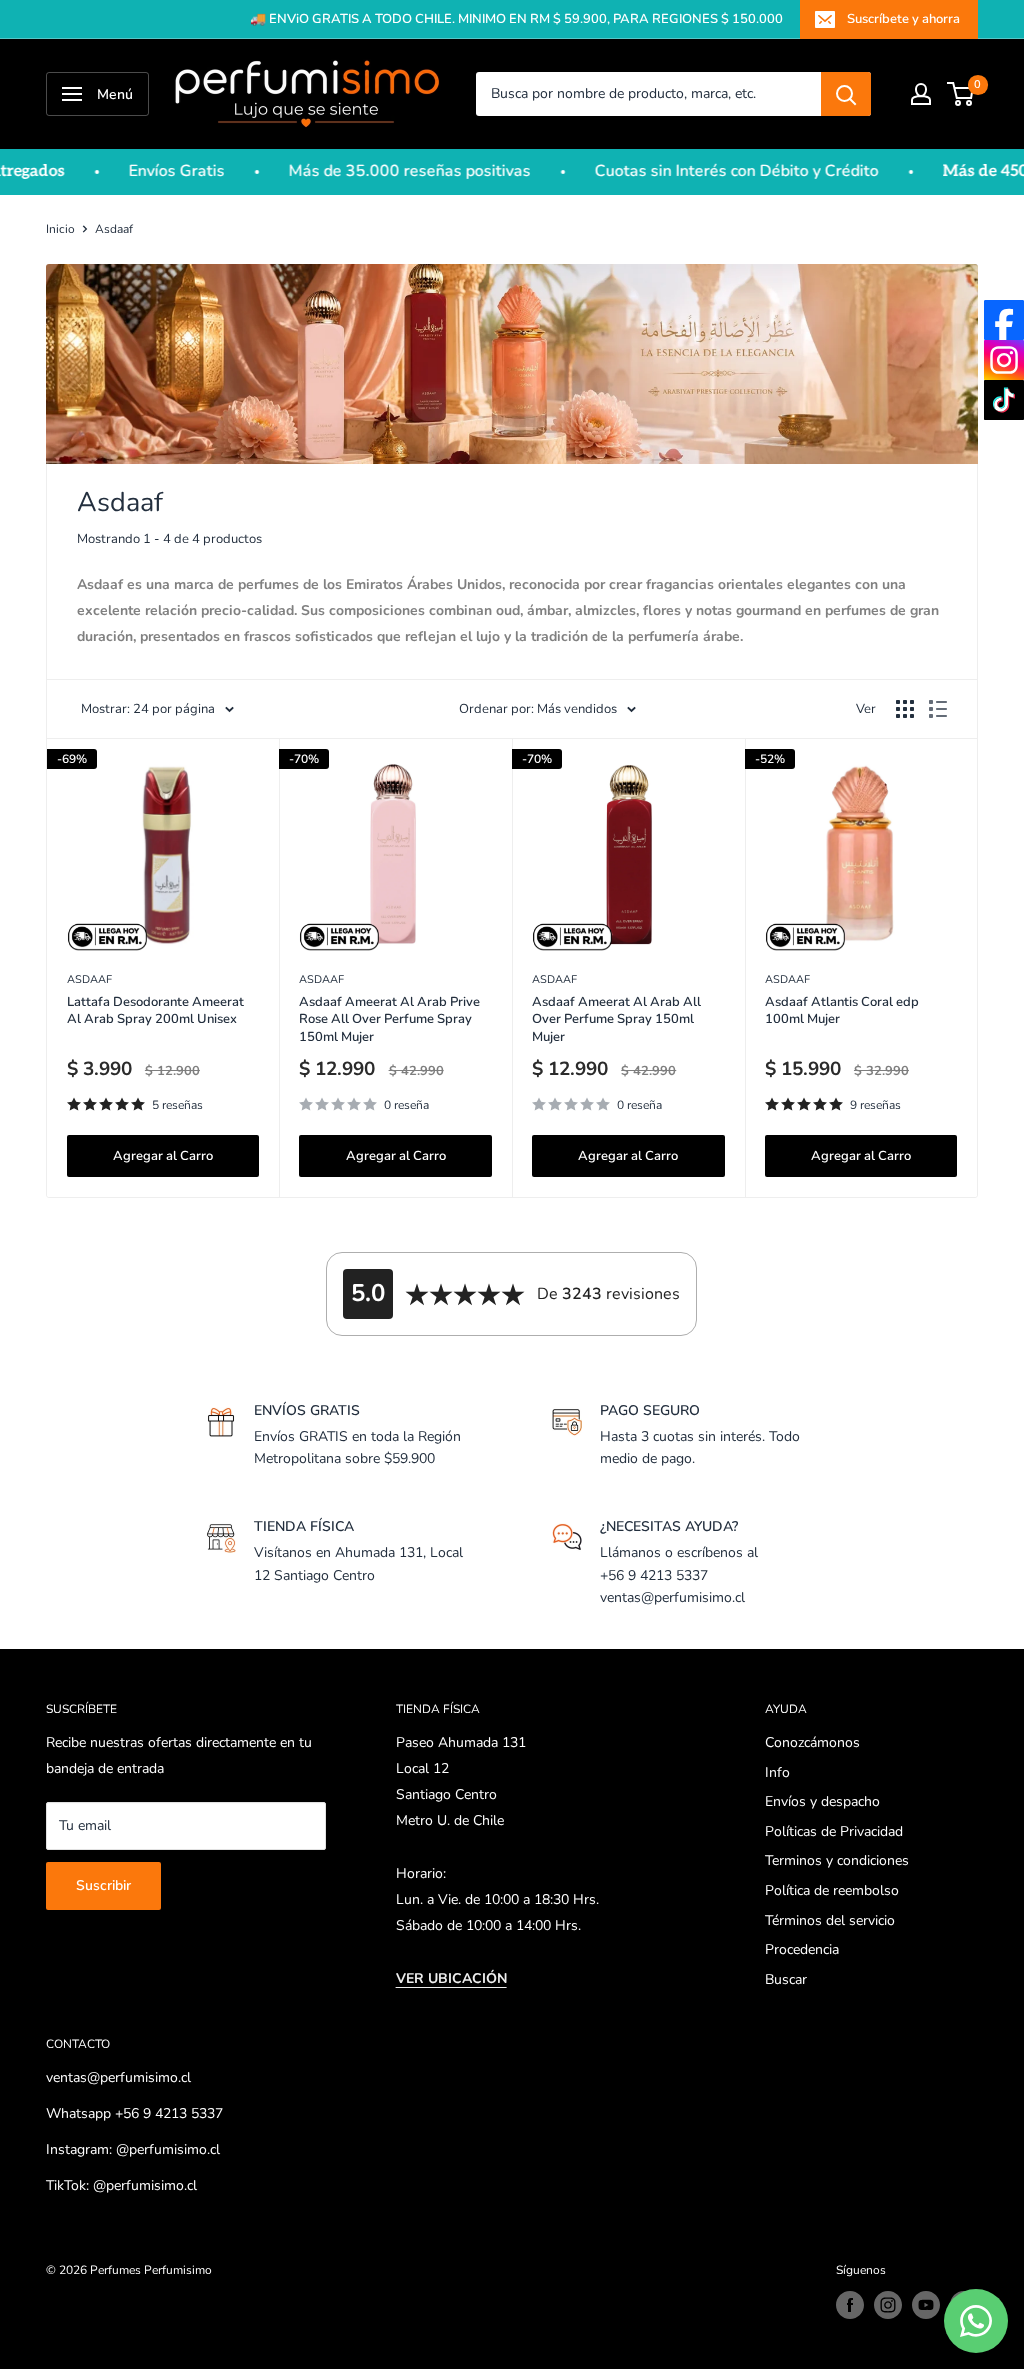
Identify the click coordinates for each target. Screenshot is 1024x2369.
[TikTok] (1004, 400)
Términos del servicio (830, 1920)
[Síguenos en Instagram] (888, 2305)
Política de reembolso (832, 1890)
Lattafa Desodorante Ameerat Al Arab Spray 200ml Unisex (155, 1011)
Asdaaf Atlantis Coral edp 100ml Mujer (842, 1011)
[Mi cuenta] (921, 94)
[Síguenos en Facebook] (850, 2305)
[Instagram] (1004, 360)
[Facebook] (1004, 320)
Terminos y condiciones (837, 1860)
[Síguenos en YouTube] (926, 2305)
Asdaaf (114, 229)
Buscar (786, 1979)
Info (777, 1772)
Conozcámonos (812, 1742)
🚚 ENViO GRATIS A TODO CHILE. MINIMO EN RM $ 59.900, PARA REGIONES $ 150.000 (516, 19)
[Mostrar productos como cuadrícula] (905, 709)
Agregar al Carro (163, 1156)
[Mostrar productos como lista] (938, 709)
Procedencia (802, 1949)
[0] (961, 94)
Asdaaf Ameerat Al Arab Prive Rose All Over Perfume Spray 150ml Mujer (389, 1020)
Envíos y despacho (822, 1801)
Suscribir (103, 1885)
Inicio (60, 229)
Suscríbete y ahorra (903, 19)
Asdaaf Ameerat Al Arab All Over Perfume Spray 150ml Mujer (616, 1020)
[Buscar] (846, 94)
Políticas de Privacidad (834, 1831)
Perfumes (115, 2270)
